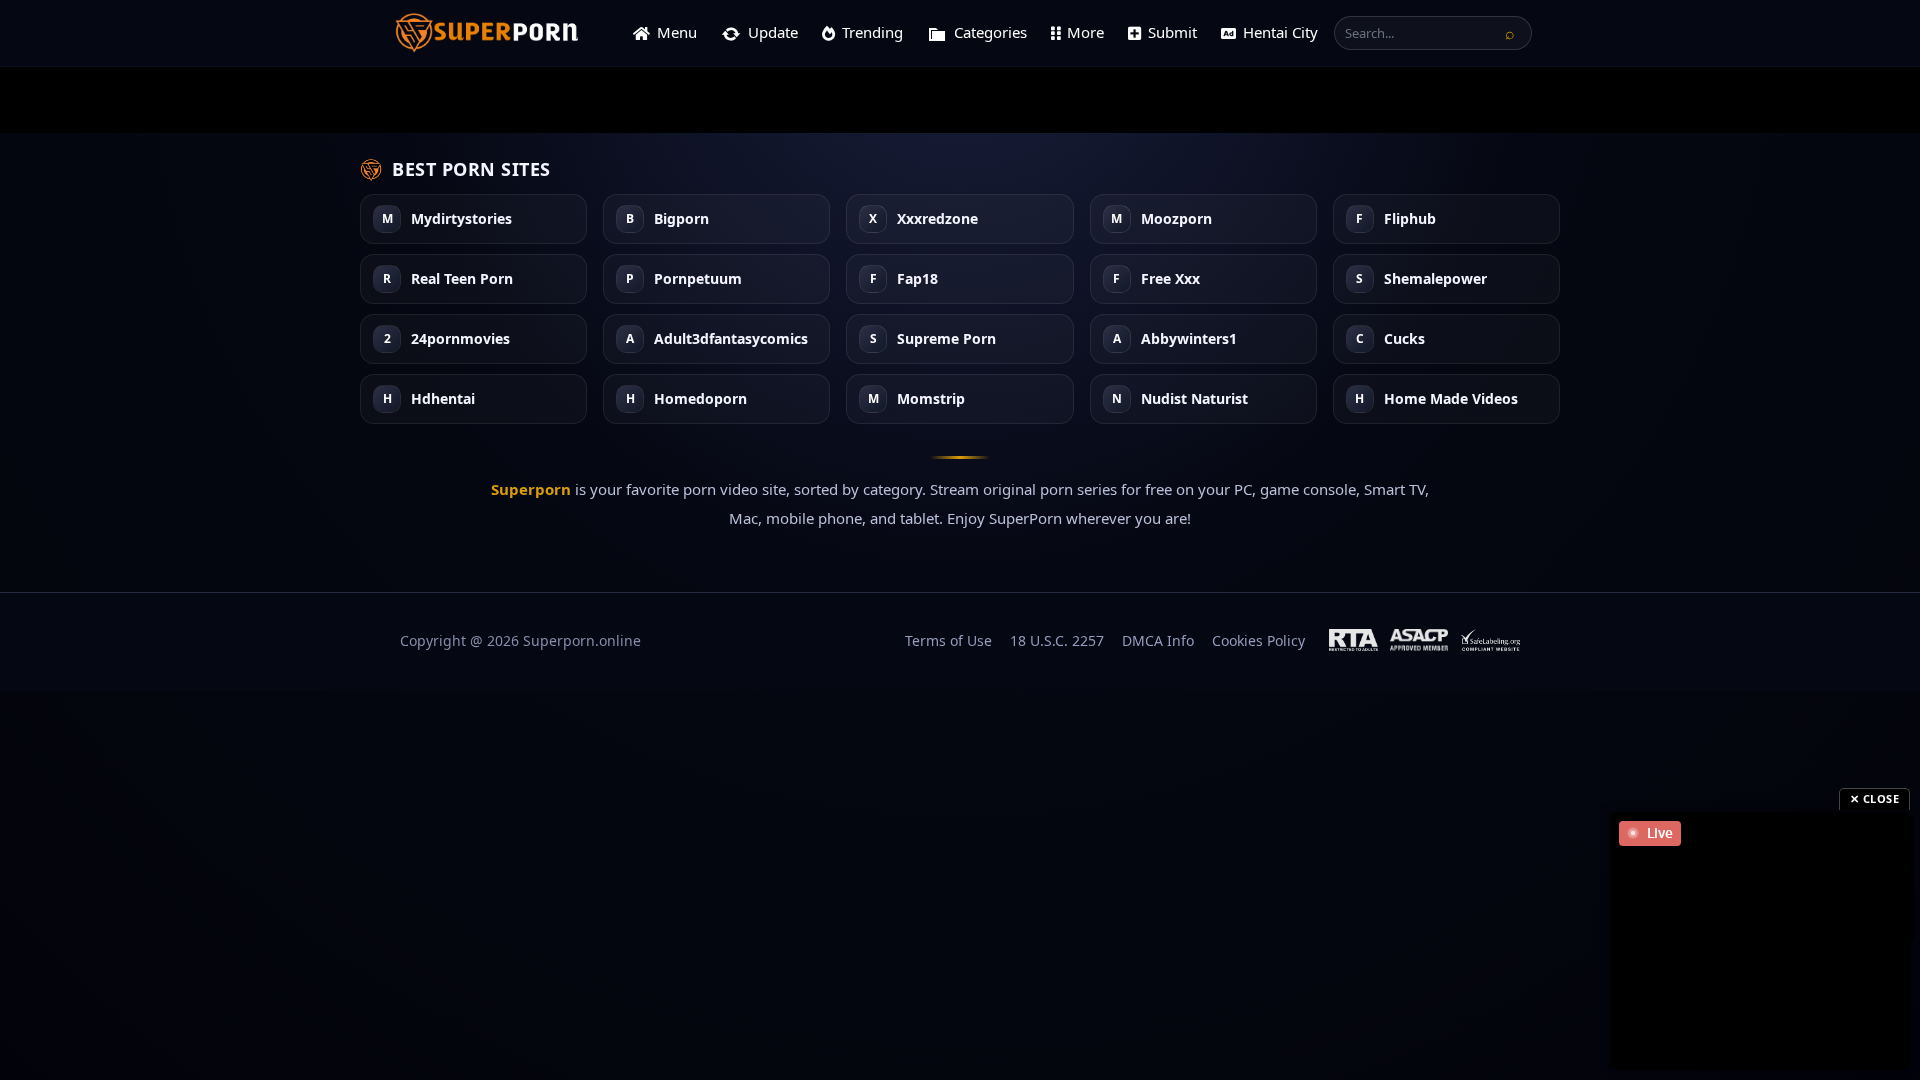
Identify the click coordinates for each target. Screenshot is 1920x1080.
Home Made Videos (1451, 399)
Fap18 (917, 279)
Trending (872, 32)
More (1085, 32)
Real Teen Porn (462, 279)
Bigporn (681, 219)
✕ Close (1875, 798)
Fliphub (1410, 219)
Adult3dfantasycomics (731, 339)
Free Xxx (1170, 279)
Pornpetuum (698, 279)
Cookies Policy (1258, 640)
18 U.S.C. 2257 (1057, 640)
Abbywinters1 (1189, 339)
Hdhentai (443, 399)
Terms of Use (948, 640)
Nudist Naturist (1194, 399)
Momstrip (931, 399)
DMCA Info (1158, 640)
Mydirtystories (461, 219)
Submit (1172, 32)
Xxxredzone (937, 219)
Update (773, 32)
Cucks (1404, 339)
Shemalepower (1435, 279)
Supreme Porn (946, 339)
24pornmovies (460, 339)
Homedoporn (700, 399)
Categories (990, 32)
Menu (677, 32)
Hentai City (1280, 32)
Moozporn (1176, 219)
